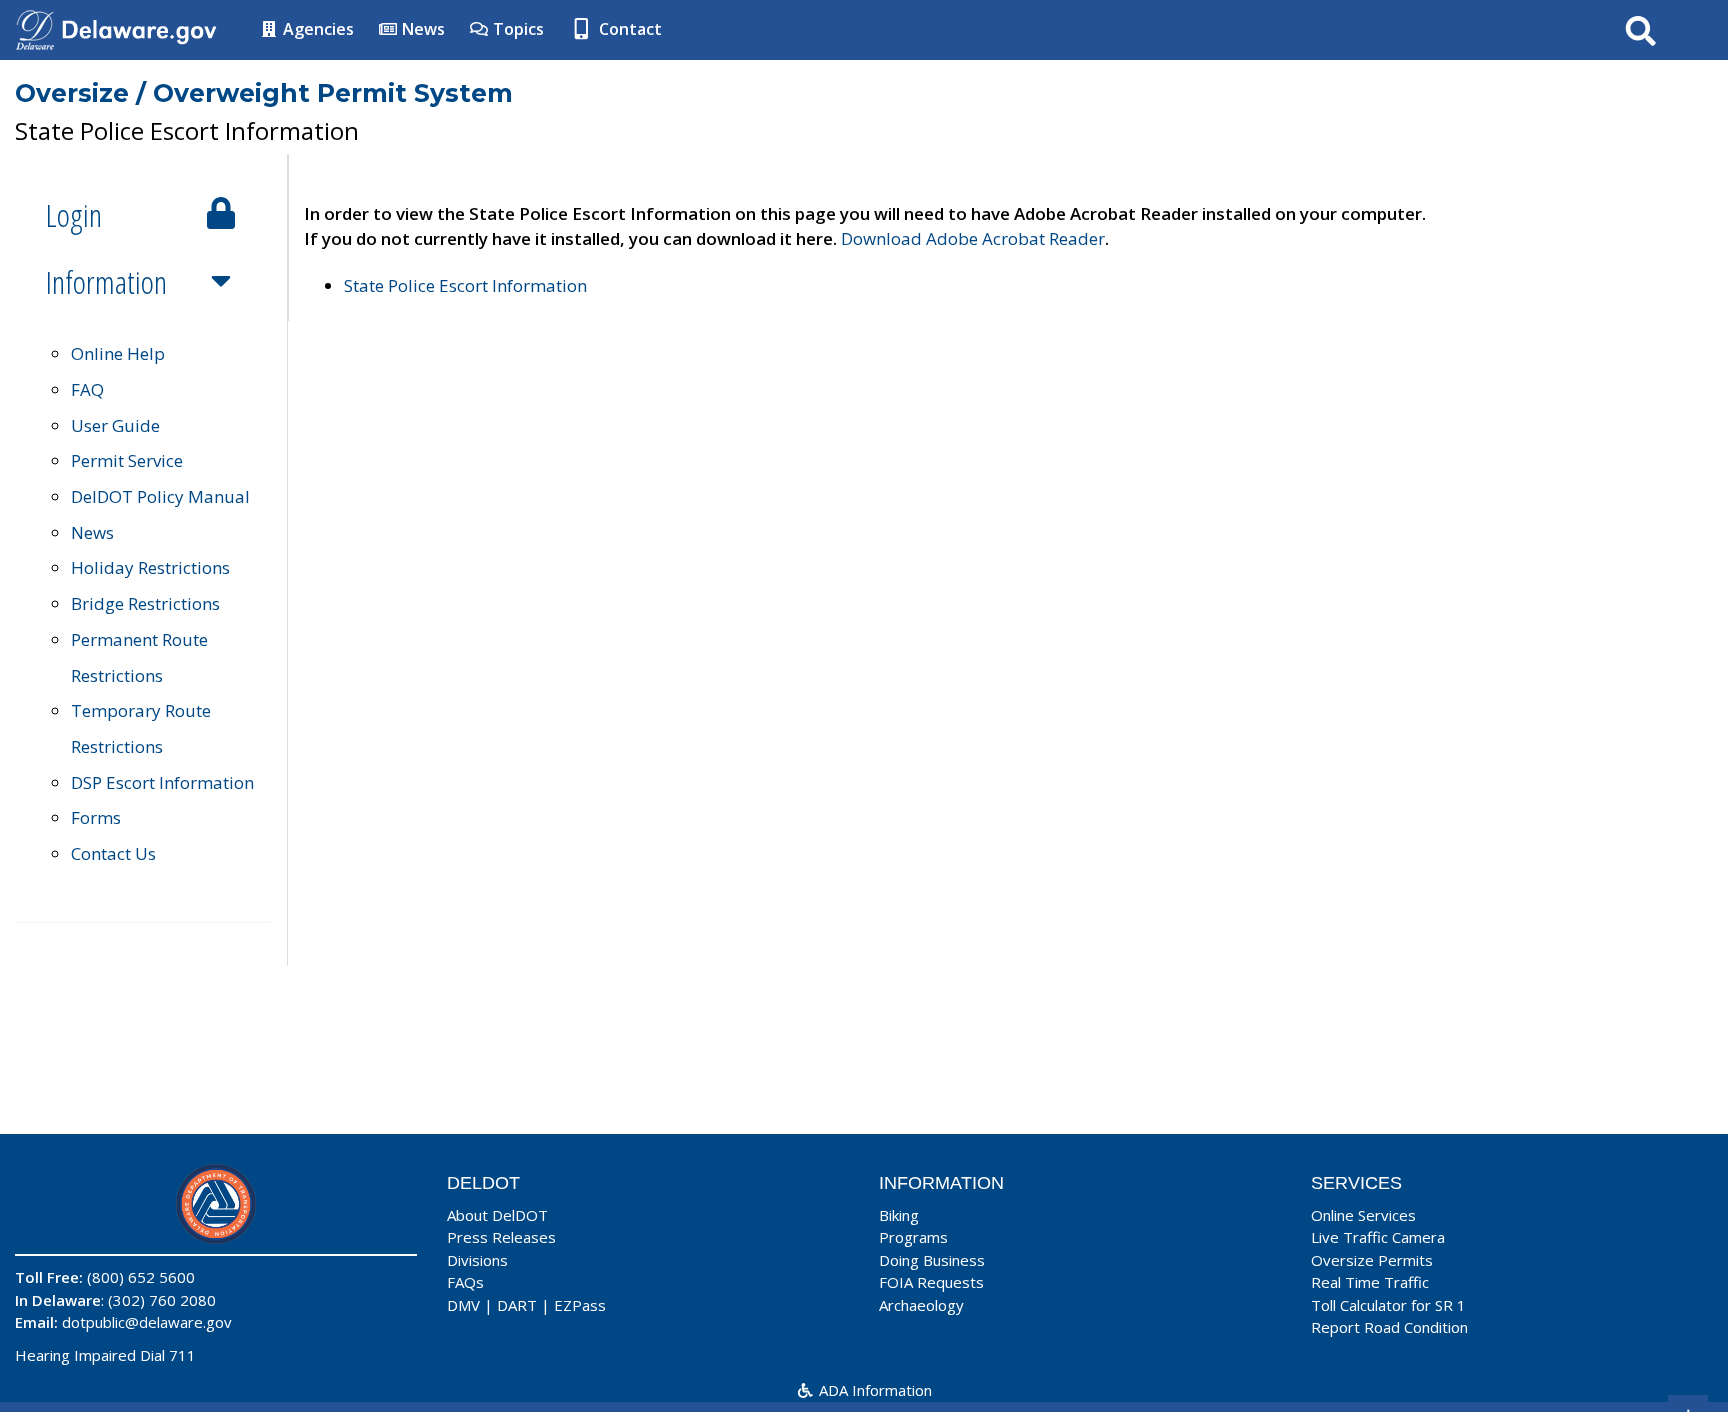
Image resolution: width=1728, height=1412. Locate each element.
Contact (628, 29)
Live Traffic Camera (1378, 1237)
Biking (899, 1215)
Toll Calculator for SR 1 (1388, 1305)
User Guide (115, 425)
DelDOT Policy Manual (160, 496)
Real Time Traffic (1370, 1282)
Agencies (316, 29)
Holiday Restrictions (150, 567)
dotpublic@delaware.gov (147, 1322)
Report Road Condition (1389, 1327)
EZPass (580, 1305)
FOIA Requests (931, 1282)
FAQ (87, 389)
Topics (516, 29)
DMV (463, 1305)
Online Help (118, 353)
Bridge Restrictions (145, 603)
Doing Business (932, 1260)
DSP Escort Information (162, 782)
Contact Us (113, 853)
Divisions (477, 1260)
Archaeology (921, 1305)
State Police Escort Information (465, 285)
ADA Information (873, 1390)
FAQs (465, 1282)
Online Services (1363, 1215)
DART (517, 1305)
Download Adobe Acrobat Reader (973, 238)
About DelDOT (497, 1215)
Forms (96, 817)
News (421, 29)
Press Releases (501, 1237)
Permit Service (127, 460)
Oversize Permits (1372, 1260)
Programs (913, 1237)
